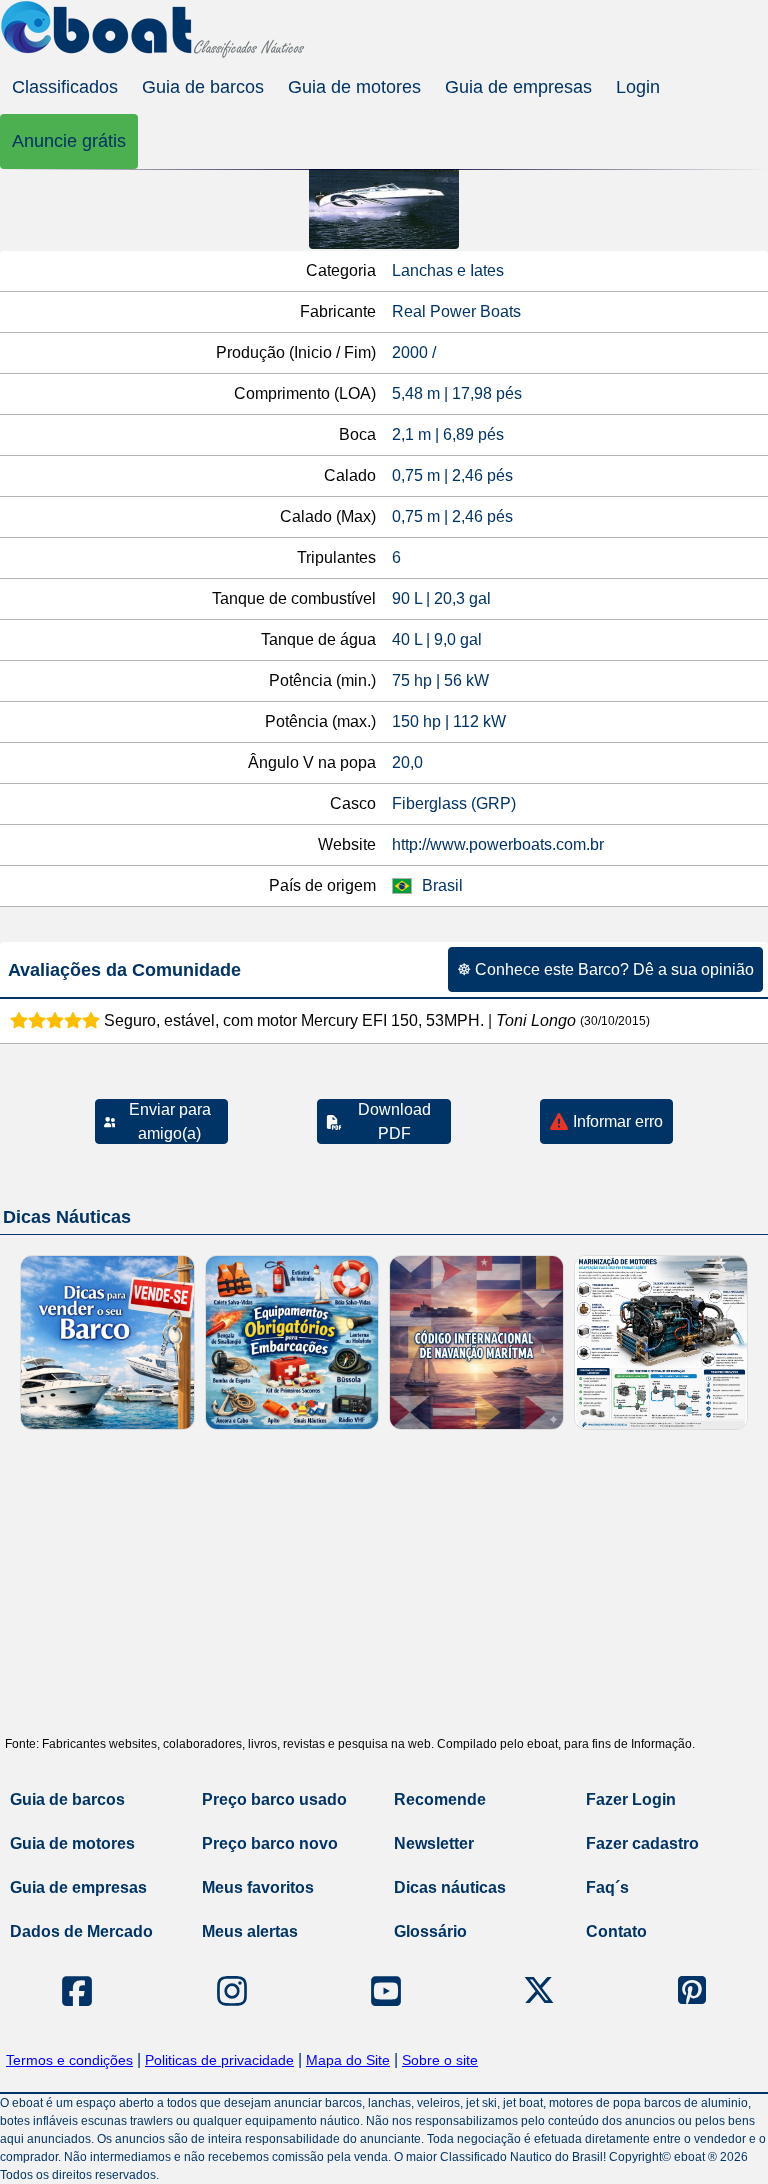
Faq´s (607, 1887)
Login (638, 87)
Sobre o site (440, 2060)
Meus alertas (250, 1931)
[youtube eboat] (386, 1991)
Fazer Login (631, 1799)
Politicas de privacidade (219, 2060)
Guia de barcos (203, 87)
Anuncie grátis (69, 141)
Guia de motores (354, 87)
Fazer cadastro (642, 1843)
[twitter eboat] (539, 1991)
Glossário (430, 1931)
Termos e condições (69, 2060)
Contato (616, 1931)
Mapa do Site (348, 2060)
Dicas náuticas (450, 1887)
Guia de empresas (518, 87)
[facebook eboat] (77, 1991)
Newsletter (434, 1843)
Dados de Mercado (81, 1931)
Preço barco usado (274, 1799)
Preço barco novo (270, 1843)
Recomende (440, 1799)
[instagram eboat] (232, 1991)
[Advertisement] (384, 1590)
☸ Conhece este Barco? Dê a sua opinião (605, 969)
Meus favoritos (258, 1887)
